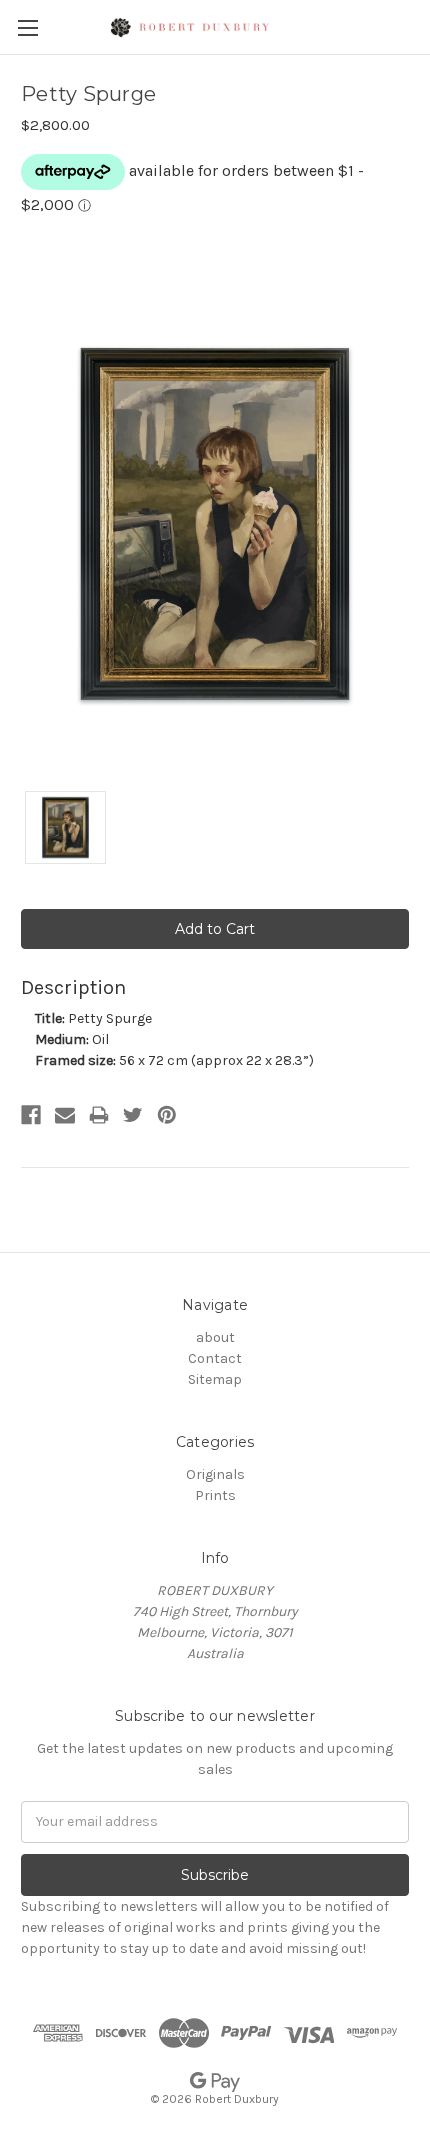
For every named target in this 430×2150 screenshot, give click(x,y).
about (215, 1337)
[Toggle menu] (27, 27)
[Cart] (419, 26)
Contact (215, 1358)
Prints (215, 1495)
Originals (215, 1474)
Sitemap (215, 1379)
